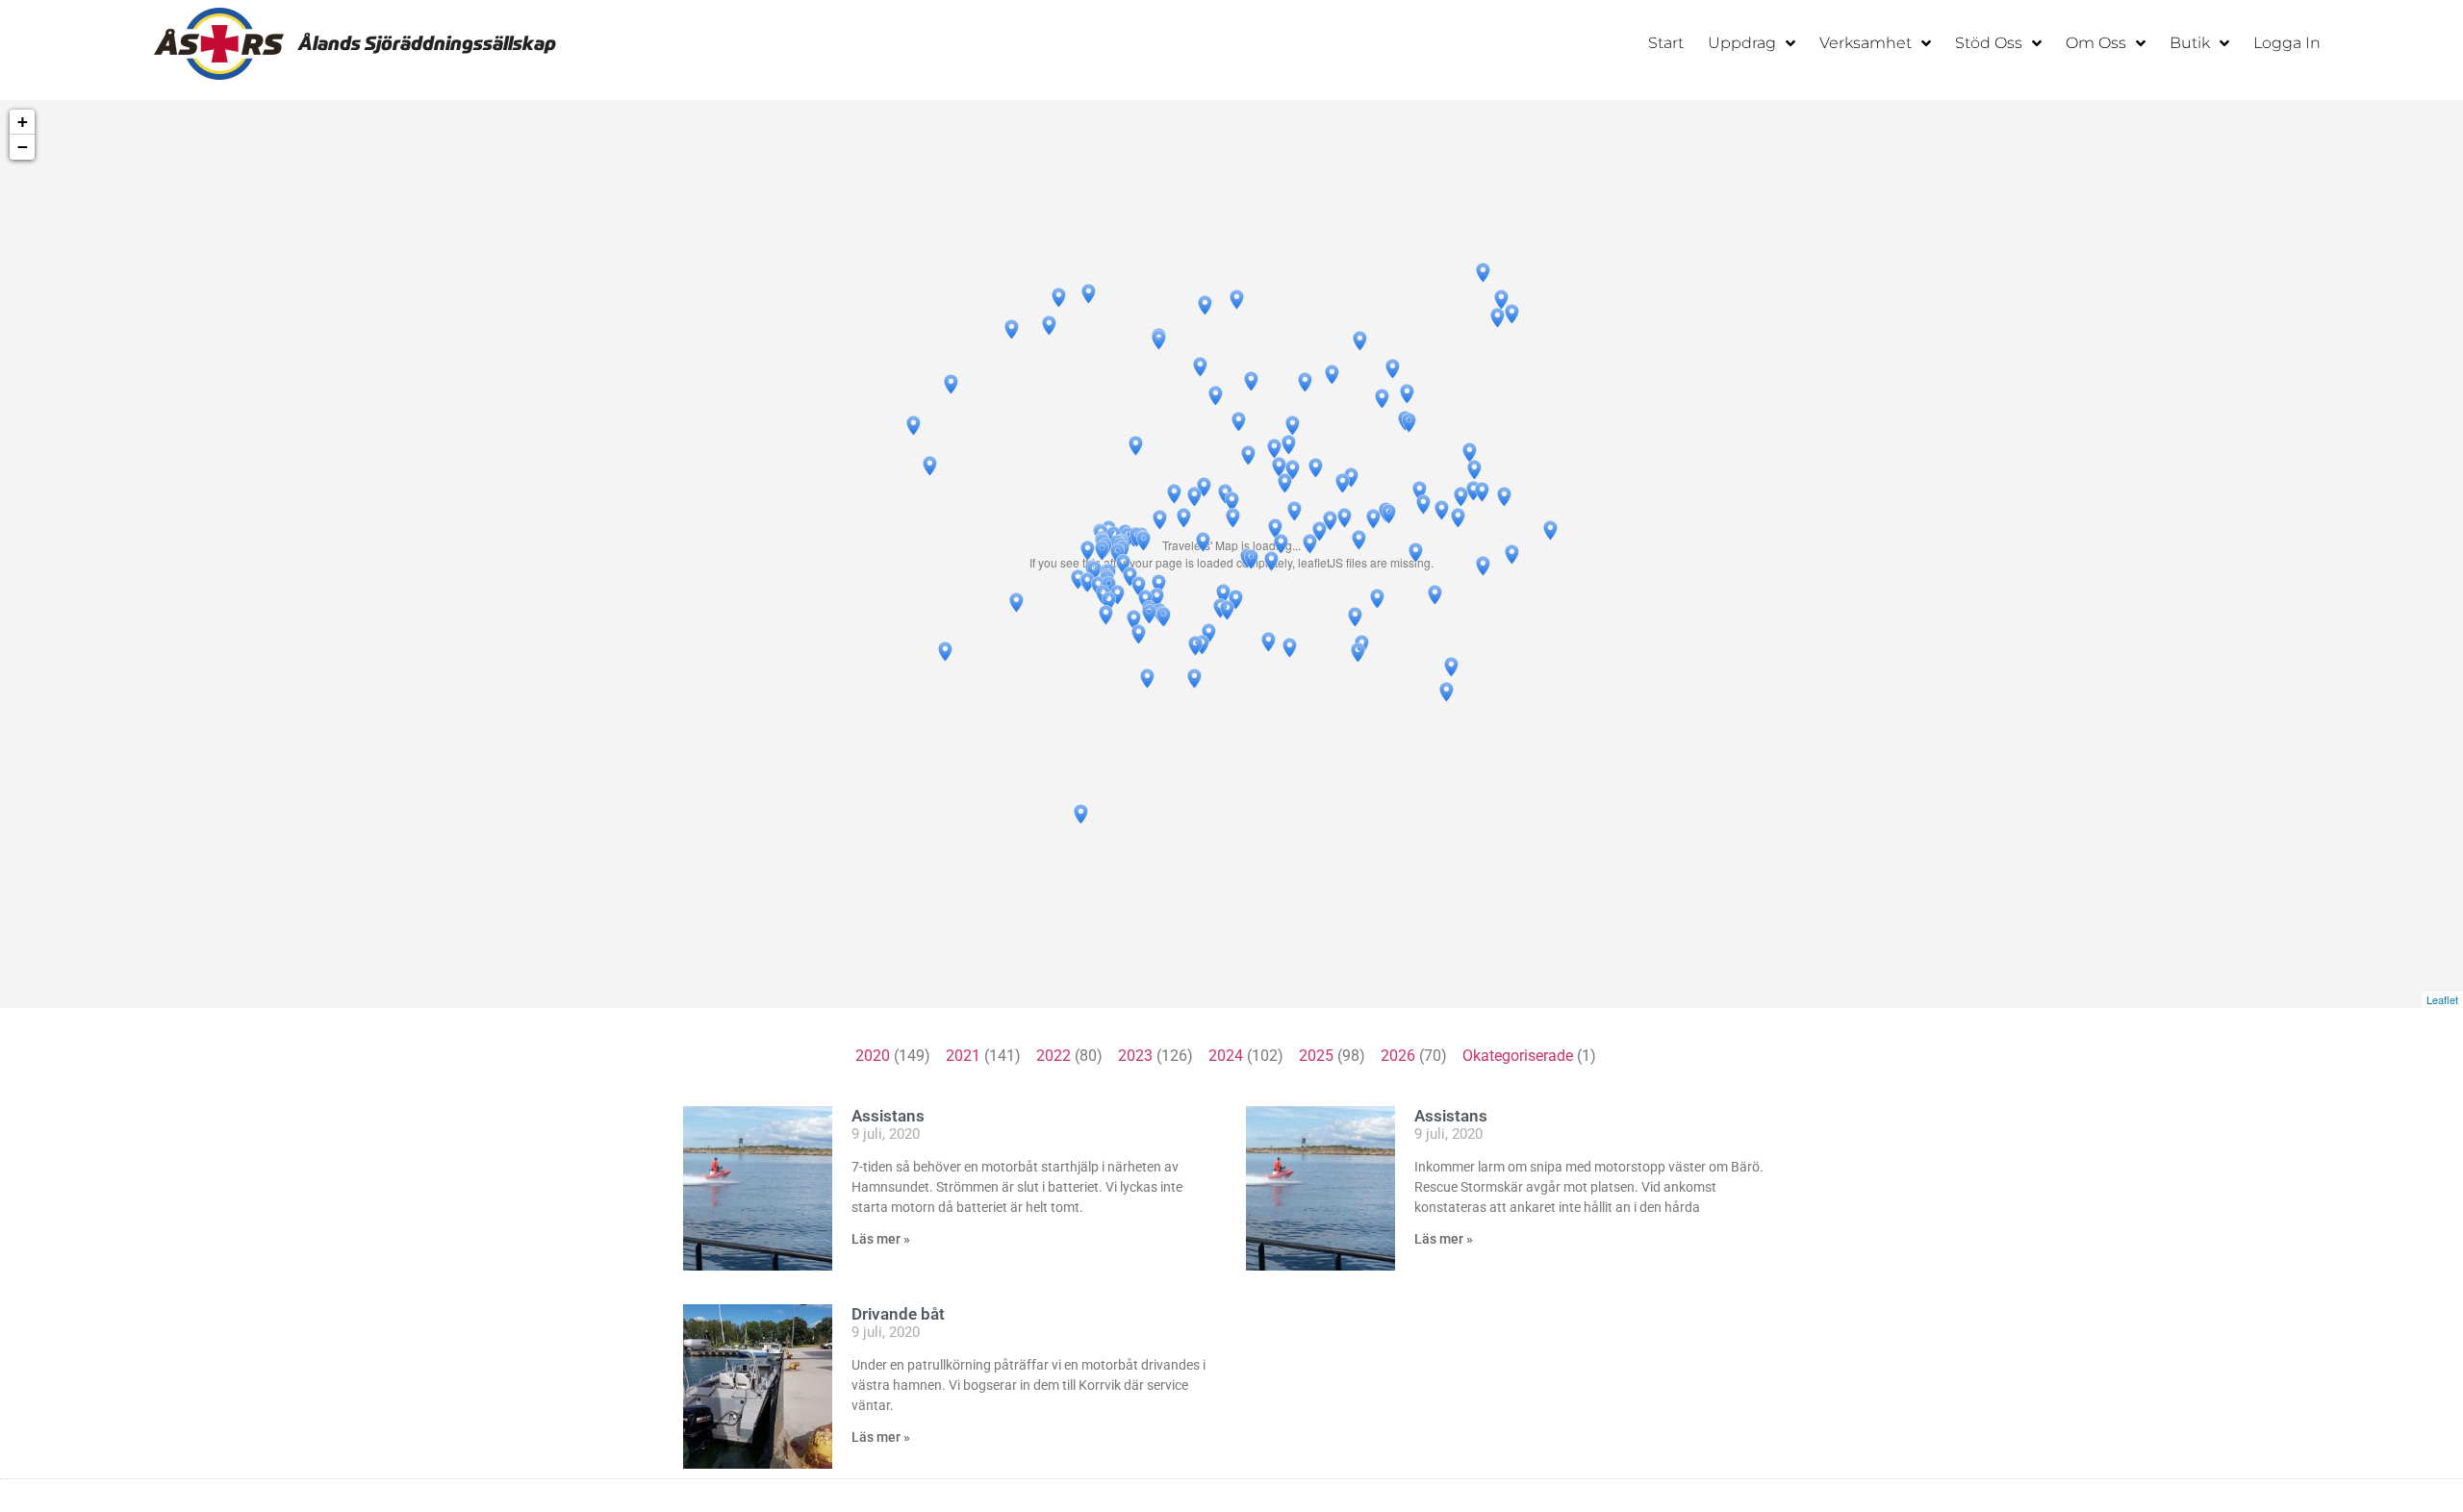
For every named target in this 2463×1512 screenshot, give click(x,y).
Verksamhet (1866, 43)
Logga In (2287, 43)
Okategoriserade (1518, 1056)
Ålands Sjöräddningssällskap (427, 43)
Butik (2190, 43)
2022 (1054, 1056)
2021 (963, 1056)
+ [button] (23, 122)
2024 (1226, 1056)
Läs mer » (881, 1239)
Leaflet (2442, 999)
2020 (873, 1056)
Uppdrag (1742, 43)
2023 (1135, 1056)
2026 (1398, 1056)
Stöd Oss (1989, 43)
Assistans (888, 1116)
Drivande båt (898, 1314)
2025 (1316, 1056)
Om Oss (2096, 43)
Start (1666, 43)
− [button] (23, 147)
